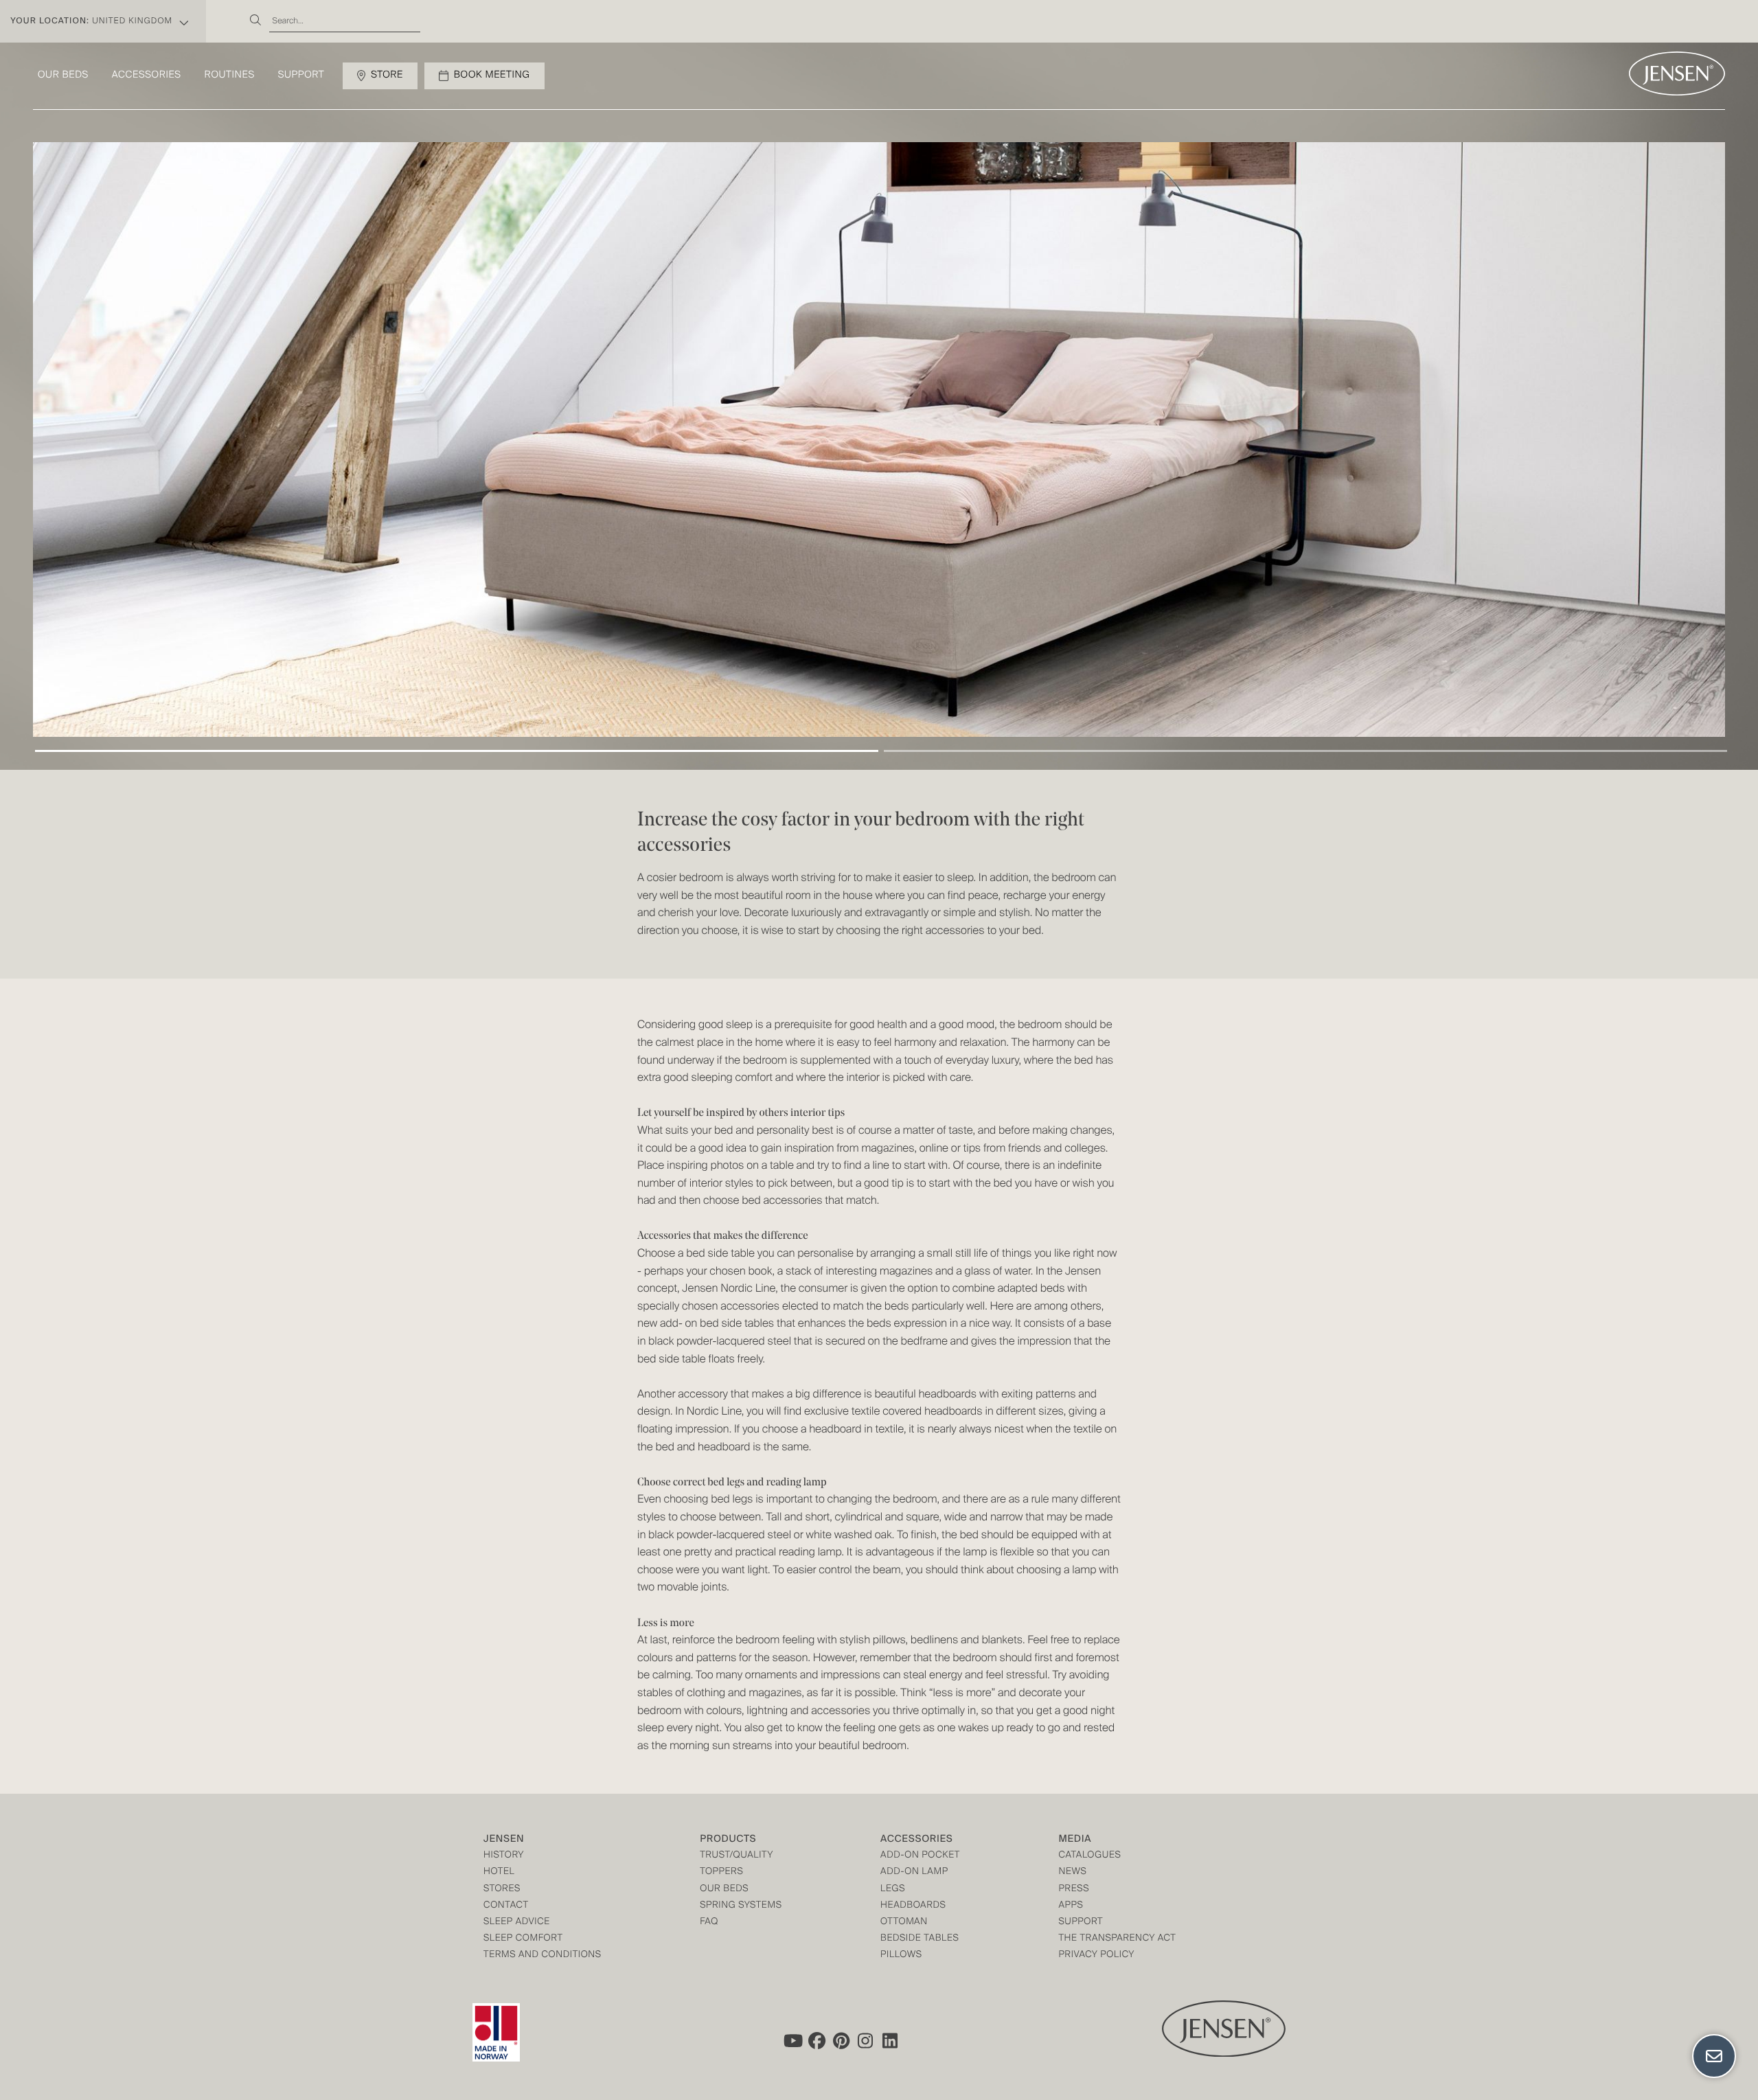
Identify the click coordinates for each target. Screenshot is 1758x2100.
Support (301, 76)
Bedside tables (920, 1939)
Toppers (721, 1872)
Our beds (63, 76)
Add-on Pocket (920, 1856)
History (504, 1856)
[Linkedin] (891, 2041)
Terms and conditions (543, 1955)
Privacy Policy (1096, 1955)
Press (1074, 1890)
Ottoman (904, 1922)
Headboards (913, 1906)
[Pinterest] (841, 2041)
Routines (230, 76)
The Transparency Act (1117, 1939)
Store (387, 76)
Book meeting (492, 76)
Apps (1071, 1906)
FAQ (709, 1922)
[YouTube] (792, 2041)
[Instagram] (866, 2041)
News (1072, 1872)
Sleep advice (517, 1922)
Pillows (901, 1955)
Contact (506, 1906)
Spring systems (741, 1906)
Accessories (147, 76)
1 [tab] (457, 751)
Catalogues (1089, 1856)
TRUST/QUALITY (737, 1856)
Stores (502, 1890)
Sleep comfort (523, 1939)
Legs (893, 1890)
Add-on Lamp (914, 1872)
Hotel (499, 1872)
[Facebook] (817, 2041)
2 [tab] (1305, 751)
